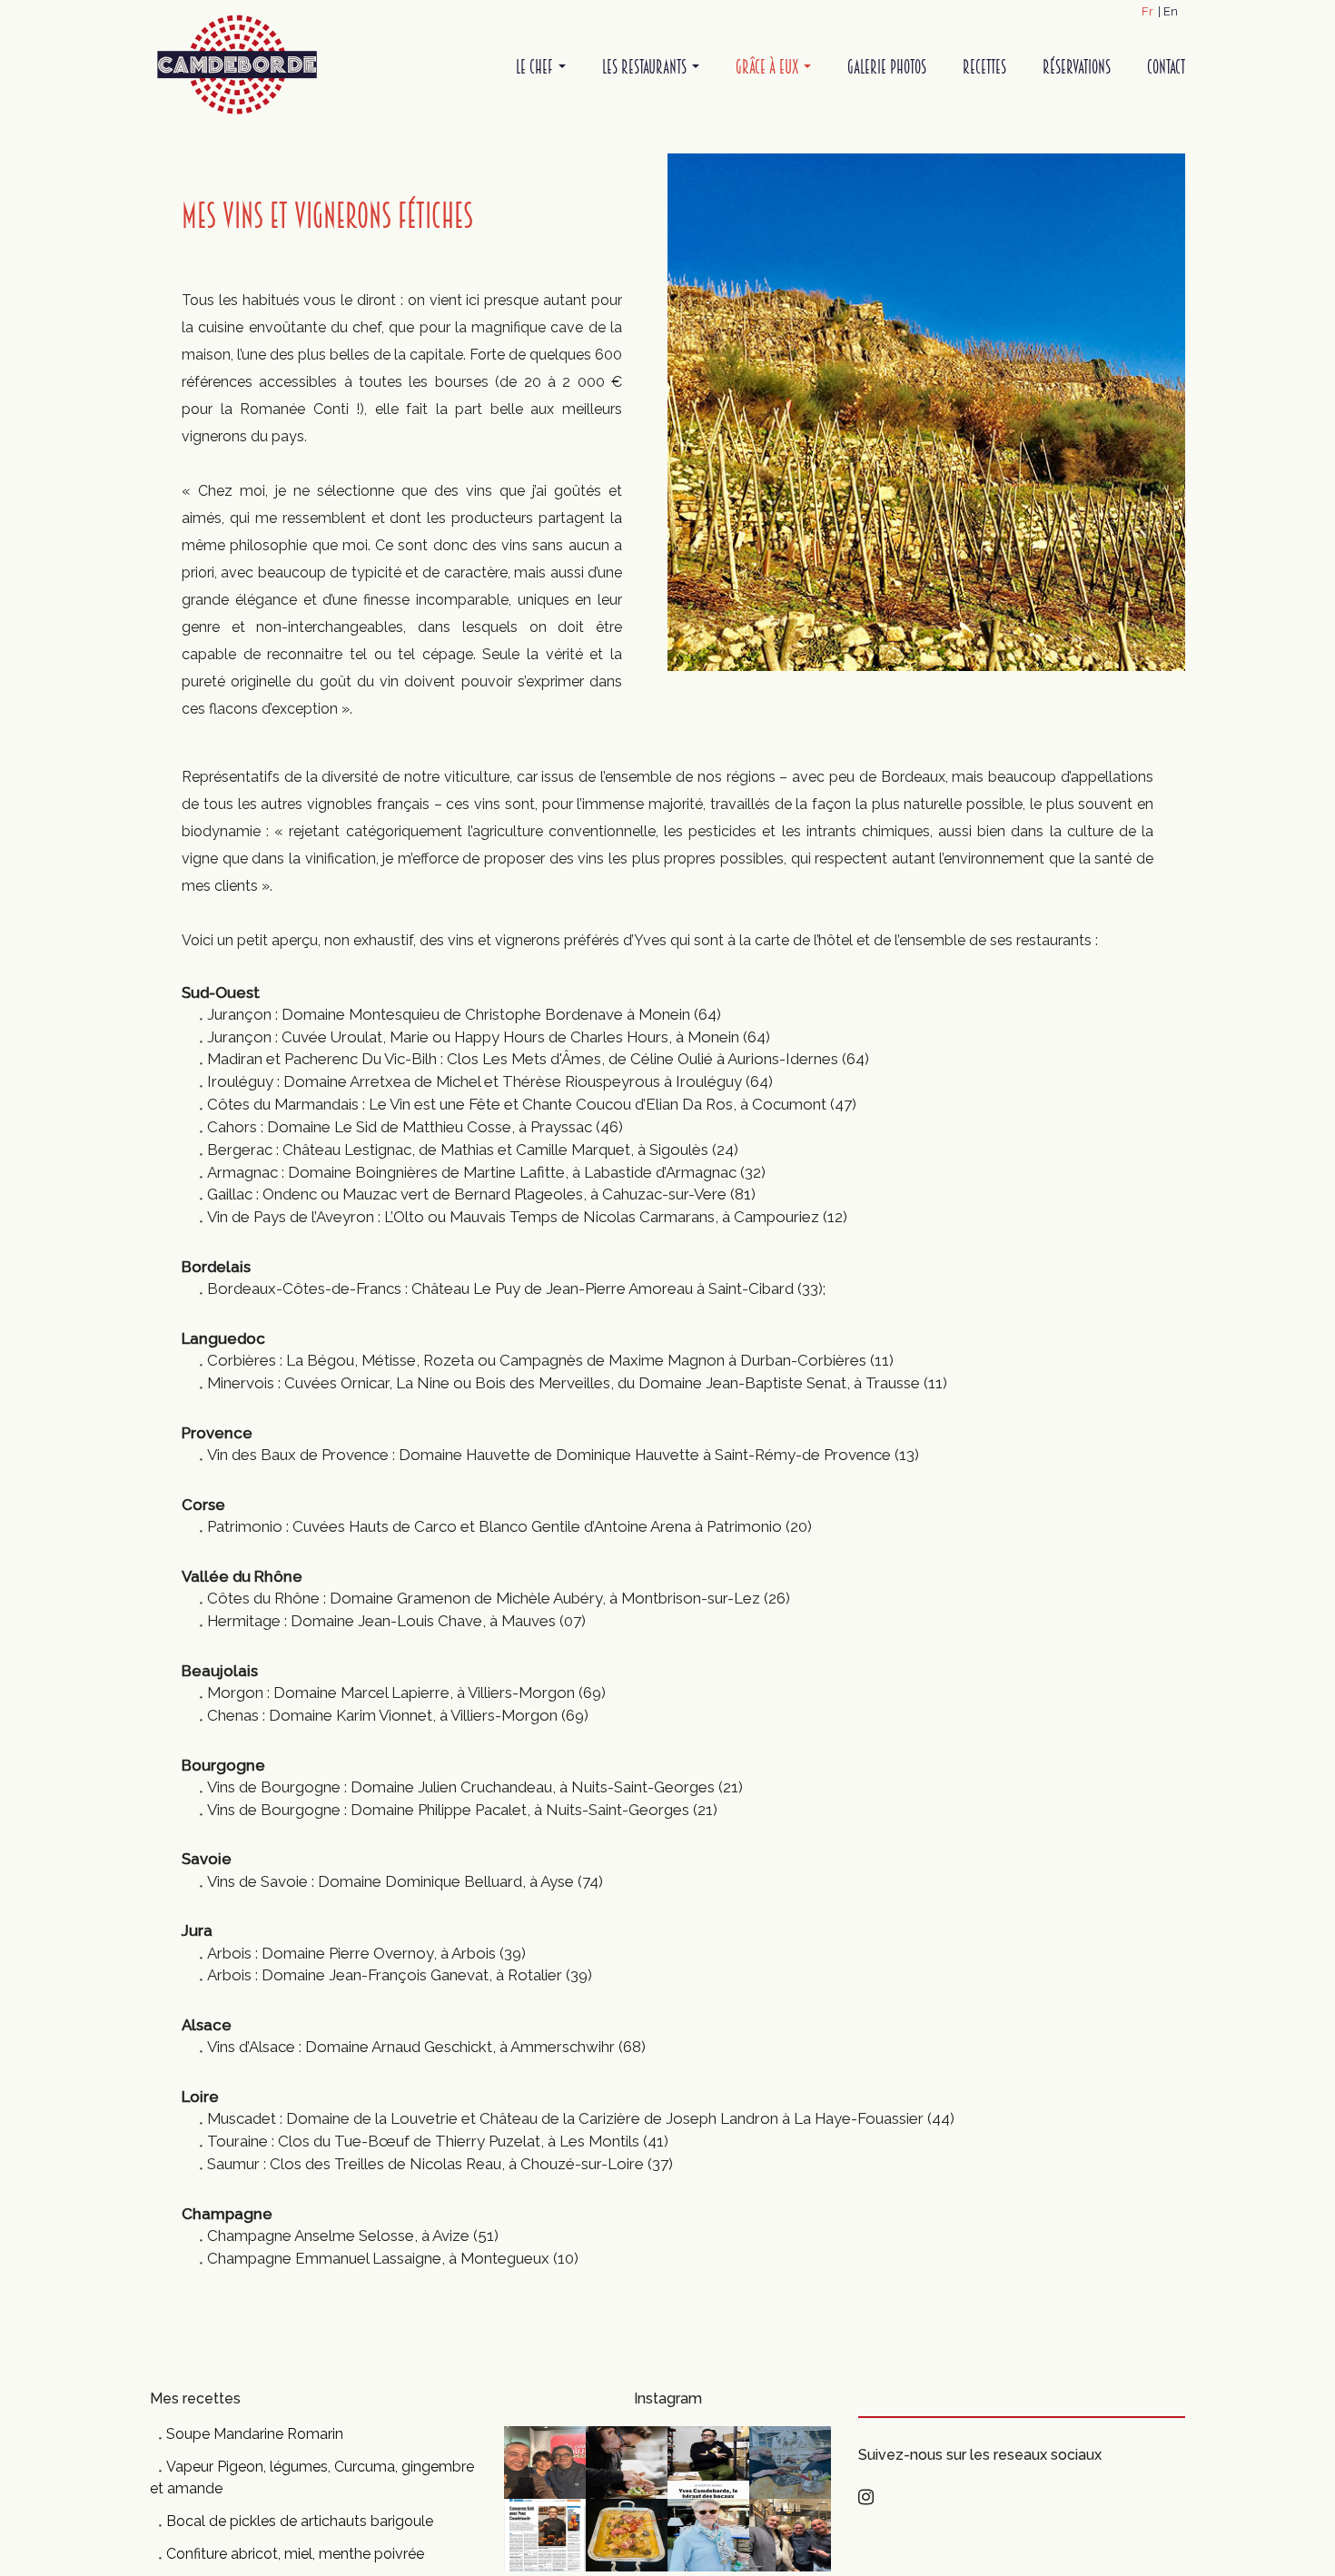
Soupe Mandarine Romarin (255, 2434)
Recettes (984, 67)
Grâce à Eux (769, 67)
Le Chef (536, 67)
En (1171, 11)
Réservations (1077, 67)
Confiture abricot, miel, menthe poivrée (295, 2554)
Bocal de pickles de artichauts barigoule (300, 2521)
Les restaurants (646, 67)
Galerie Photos (887, 67)
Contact (1166, 67)
